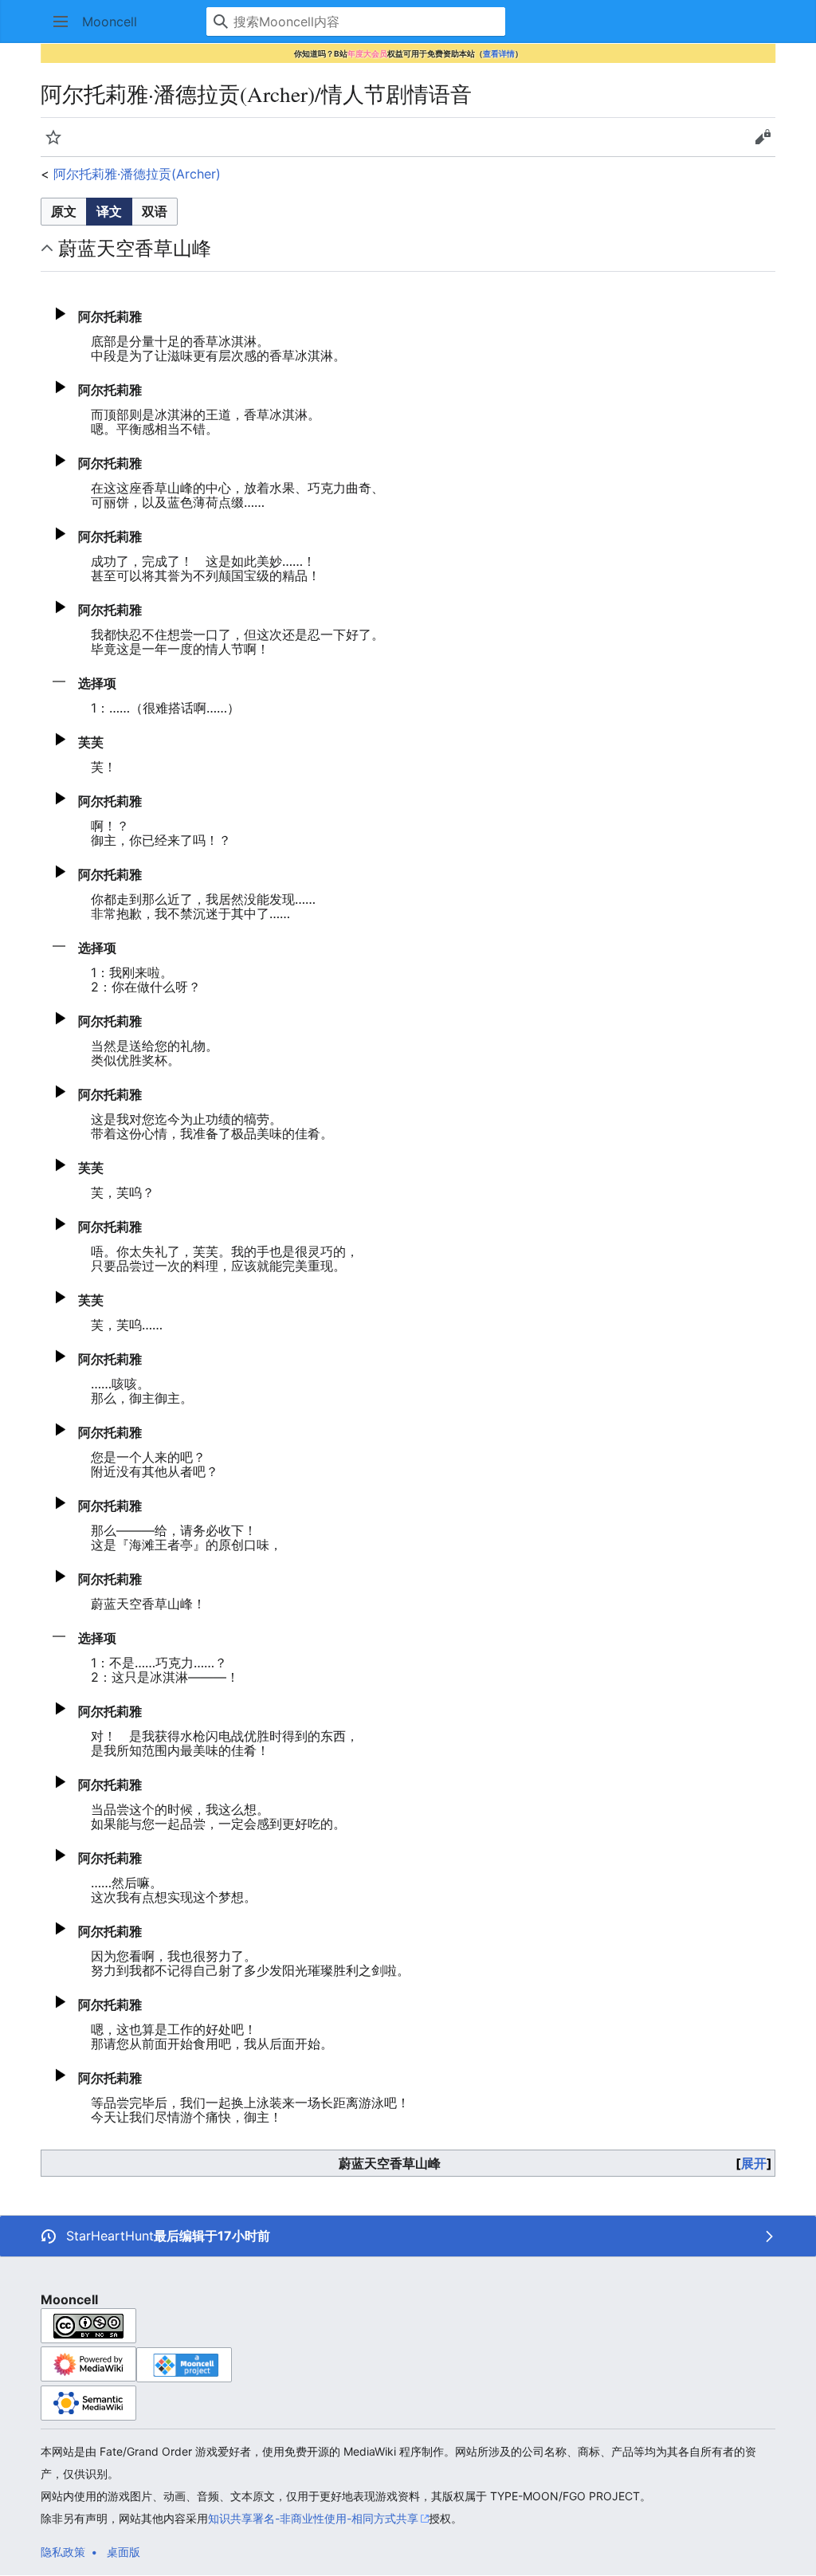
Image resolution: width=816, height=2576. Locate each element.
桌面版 (124, 2552)
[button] (61, 22)
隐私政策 (63, 2552)
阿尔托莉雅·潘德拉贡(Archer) (137, 174)
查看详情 (499, 53)
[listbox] (109, 212)
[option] (63, 211)
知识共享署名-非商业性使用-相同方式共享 (313, 2518)
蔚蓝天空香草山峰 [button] (135, 248)
